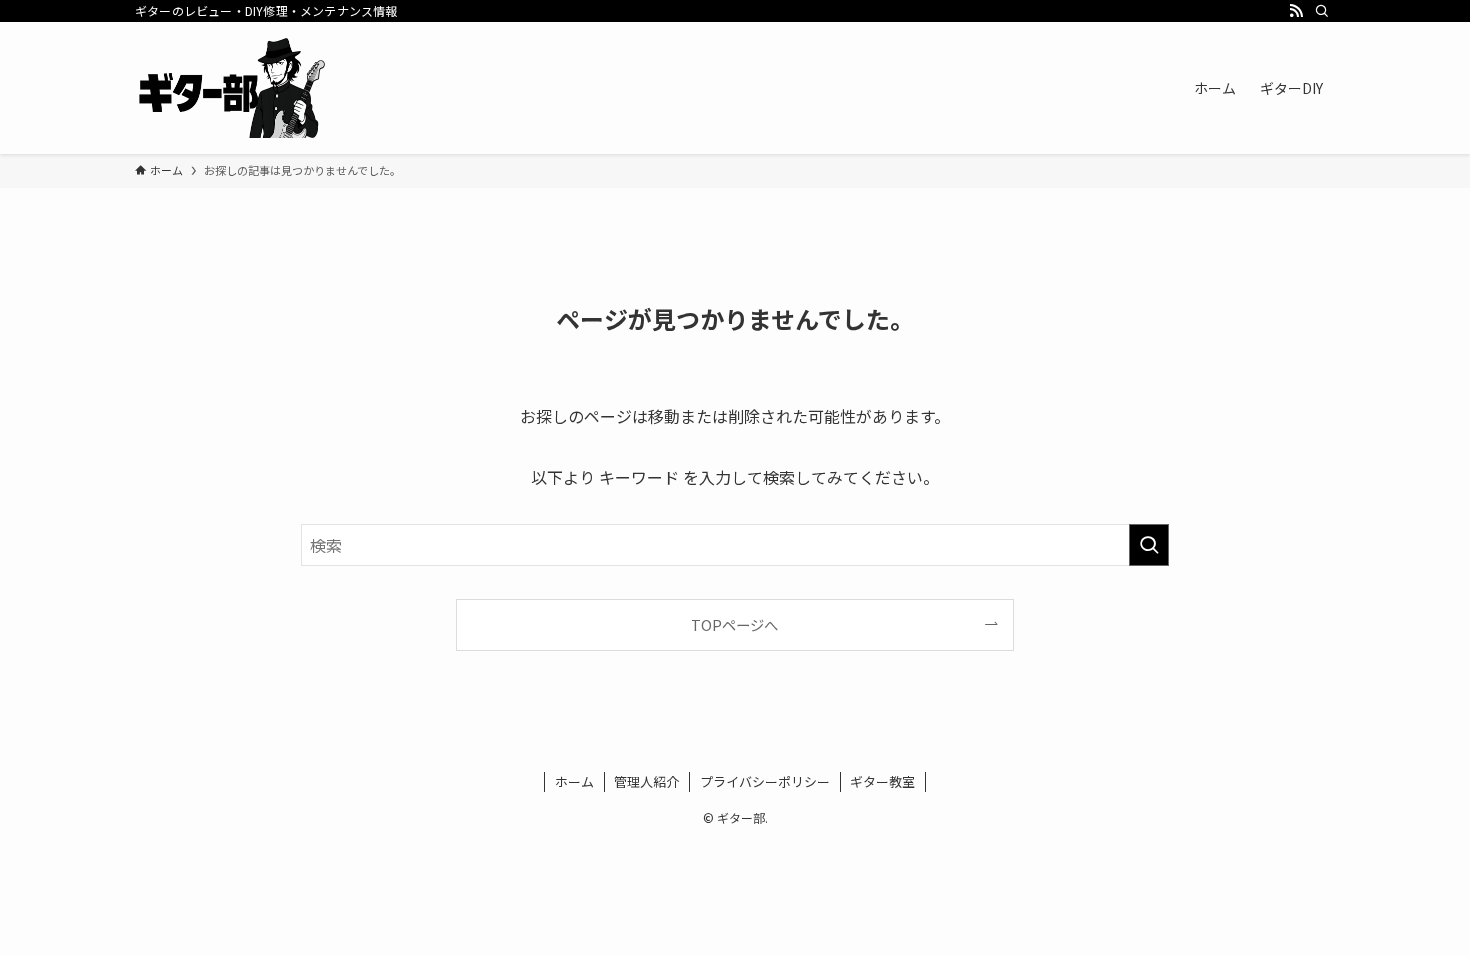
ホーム (574, 781)
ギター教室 (882, 781)
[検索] (1322, 11)
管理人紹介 (646, 781)
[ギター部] (231, 88)
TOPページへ (734, 624)
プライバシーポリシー (765, 781)
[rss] (1296, 11)
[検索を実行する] (1149, 545)
